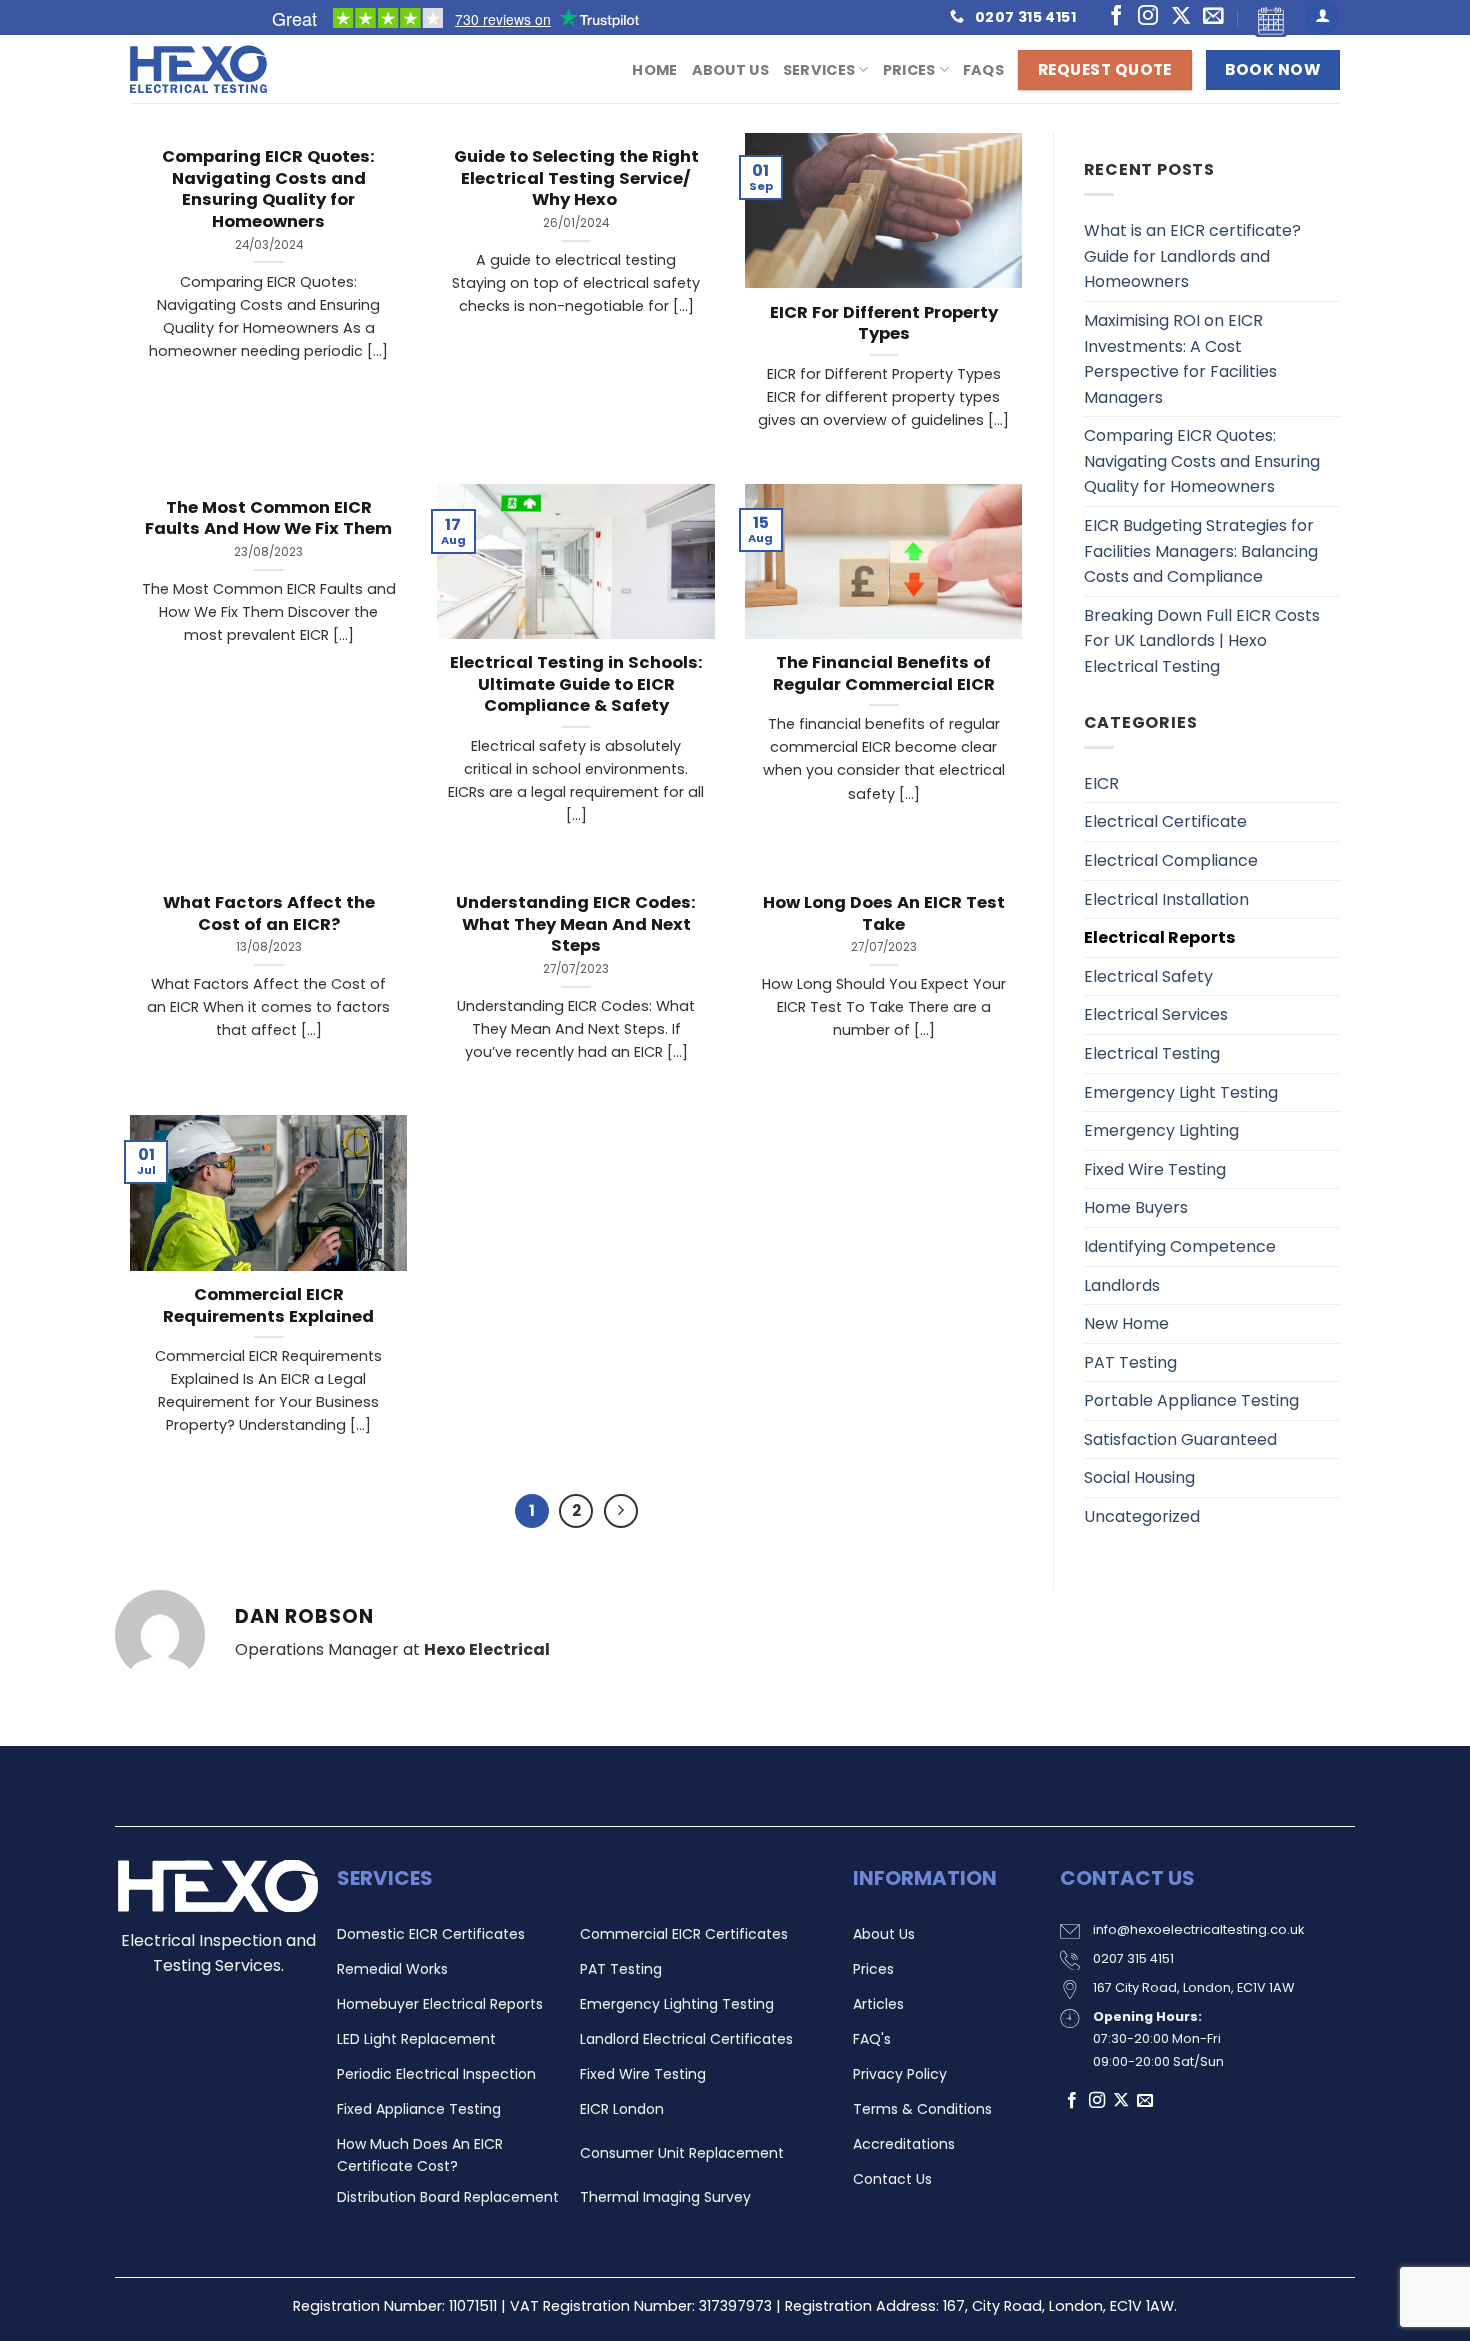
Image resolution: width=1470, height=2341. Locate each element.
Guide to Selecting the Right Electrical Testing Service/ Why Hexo (576, 178)
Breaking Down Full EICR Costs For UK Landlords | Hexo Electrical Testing (1202, 641)
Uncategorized (1142, 1516)
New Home (1126, 1323)
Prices (909, 70)
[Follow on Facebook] (1116, 17)
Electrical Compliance (1171, 860)
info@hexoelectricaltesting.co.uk (1198, 1929)
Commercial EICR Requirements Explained (268, 1305)
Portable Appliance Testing (1191, 1400)
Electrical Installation (1166, 899)
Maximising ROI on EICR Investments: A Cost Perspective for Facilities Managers (1180, 359)
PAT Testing (1130, 1362)
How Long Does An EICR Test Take (884, 913)
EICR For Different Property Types (884, 323)
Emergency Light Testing (1181, 1092)
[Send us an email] (1213, 17)
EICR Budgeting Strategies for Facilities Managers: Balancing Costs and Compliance (1201, 551)
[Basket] (1266, 17)
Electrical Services (1156, 1014)
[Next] (621, 1511)
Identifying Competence (1180, 1246)
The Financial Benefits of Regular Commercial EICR (884, 673)
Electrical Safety (1148, 976)
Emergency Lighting (1161, 1130)
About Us (730, 70)
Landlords (1122, 1285)
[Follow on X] (1181, 17)
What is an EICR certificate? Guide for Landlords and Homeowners (1192, 256)
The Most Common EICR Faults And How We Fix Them (268, 518)
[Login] (1322, 17)
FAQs (983, 70)
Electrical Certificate (1165, 821)
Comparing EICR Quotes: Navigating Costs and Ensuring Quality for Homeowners (268, 189)
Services (819, 70)
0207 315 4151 (1133, 1958)
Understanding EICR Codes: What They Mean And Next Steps (576, 924)
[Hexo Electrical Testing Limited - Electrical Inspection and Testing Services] (230, 69)
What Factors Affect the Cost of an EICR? (269, 913)
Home (654, 70)
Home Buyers (1136, 1207)
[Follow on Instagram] (1148, 17)
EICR (1101, 783)
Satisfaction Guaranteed (1180, 1439)
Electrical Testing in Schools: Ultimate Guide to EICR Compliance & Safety (576, 684)
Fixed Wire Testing (1155, 1169)
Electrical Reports (1159, 937)
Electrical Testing (1152, 1053)
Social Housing (1139, 1477)
